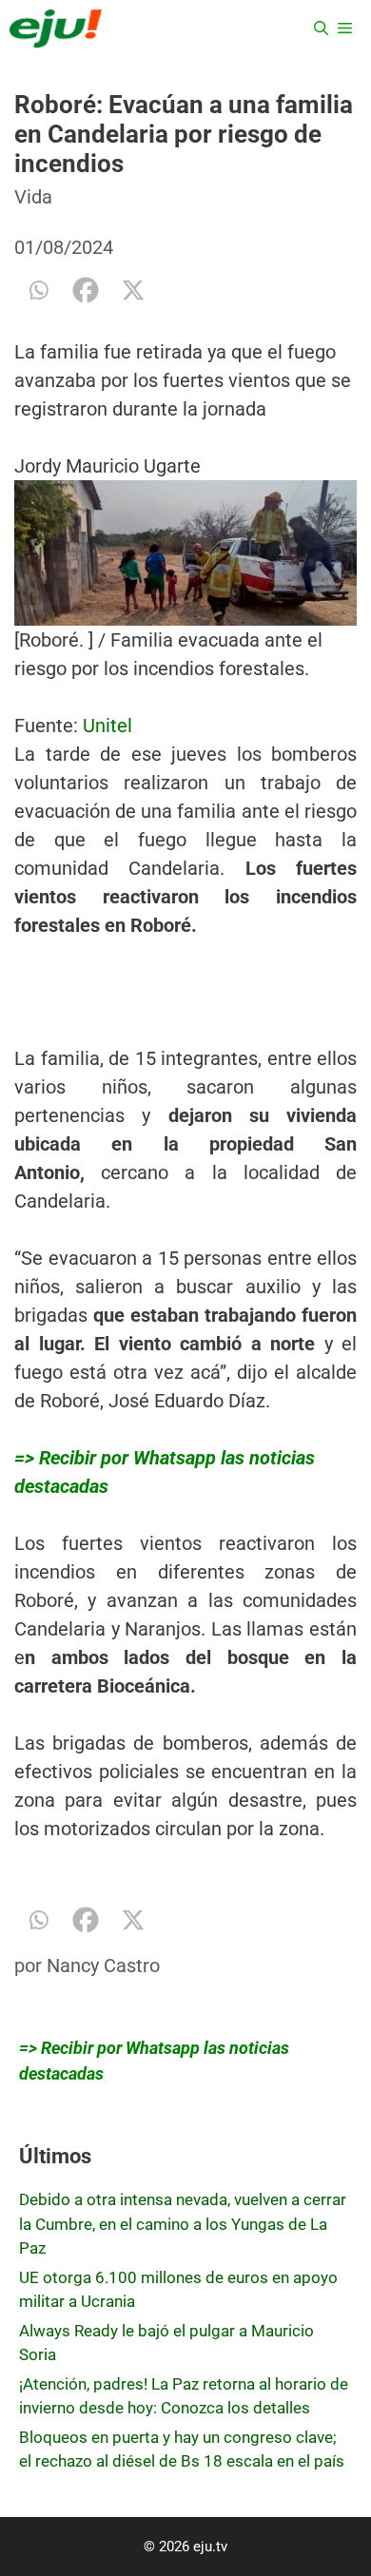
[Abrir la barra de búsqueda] (321, 29)
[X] (133, 290)
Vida (33, 197)
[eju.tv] (56, 29)
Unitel (107, 726)
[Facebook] (86, 290)
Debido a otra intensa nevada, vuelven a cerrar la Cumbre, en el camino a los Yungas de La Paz (183, 2224)
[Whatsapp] (38, 290)
